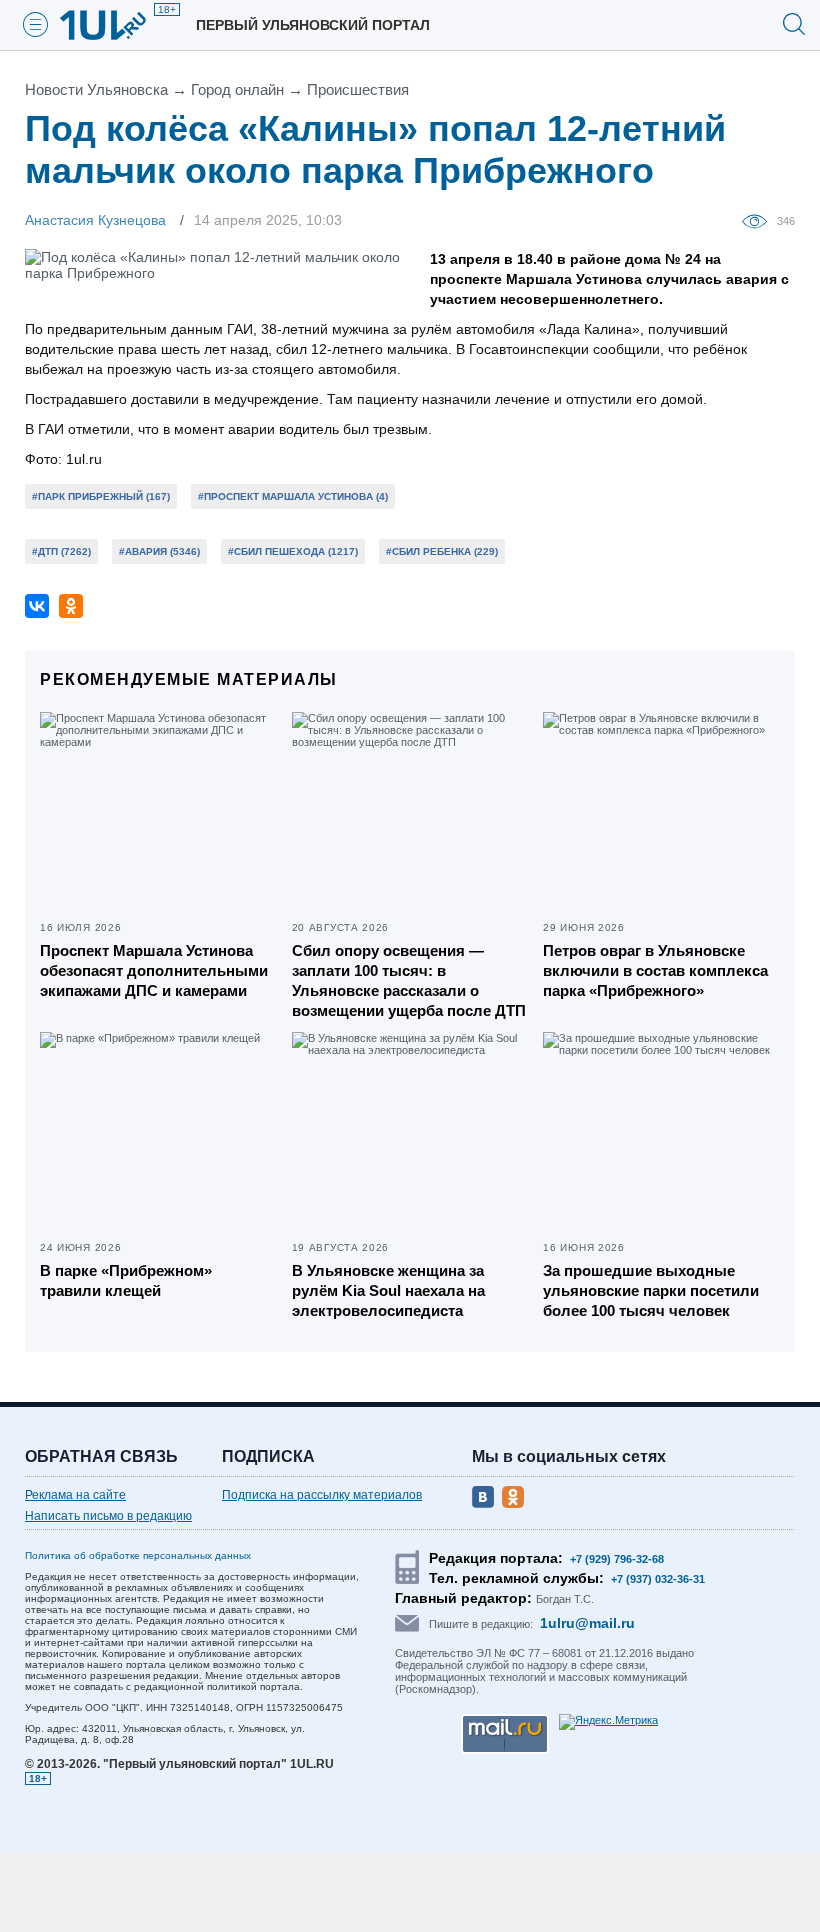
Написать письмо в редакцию (108, 1516)
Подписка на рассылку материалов (322, 1495)
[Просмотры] (759, 220)
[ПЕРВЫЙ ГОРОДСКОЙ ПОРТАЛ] (115, 25)
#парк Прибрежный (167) (101, 496)
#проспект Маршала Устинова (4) (293, 496)
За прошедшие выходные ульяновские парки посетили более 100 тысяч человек (651, 1290)
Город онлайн (237, 89)
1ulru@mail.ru (587, 1623)
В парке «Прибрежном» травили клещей (126, 1280)
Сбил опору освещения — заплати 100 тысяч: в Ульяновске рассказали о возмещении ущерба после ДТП (409, 980)
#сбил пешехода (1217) (293, 551)
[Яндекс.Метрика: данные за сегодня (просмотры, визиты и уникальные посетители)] (608, 1722)
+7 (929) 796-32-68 (617, 1559)
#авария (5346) (159, 551)
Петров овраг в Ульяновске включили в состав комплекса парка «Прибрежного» (655, 970)
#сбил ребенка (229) (442, 551)
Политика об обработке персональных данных (138, 1555)
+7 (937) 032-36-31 (658, 1579)
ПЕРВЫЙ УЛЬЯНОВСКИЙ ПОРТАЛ (313, 25)
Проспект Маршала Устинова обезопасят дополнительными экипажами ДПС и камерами (154, 970)
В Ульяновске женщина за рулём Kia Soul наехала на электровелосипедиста (388, 1290)
